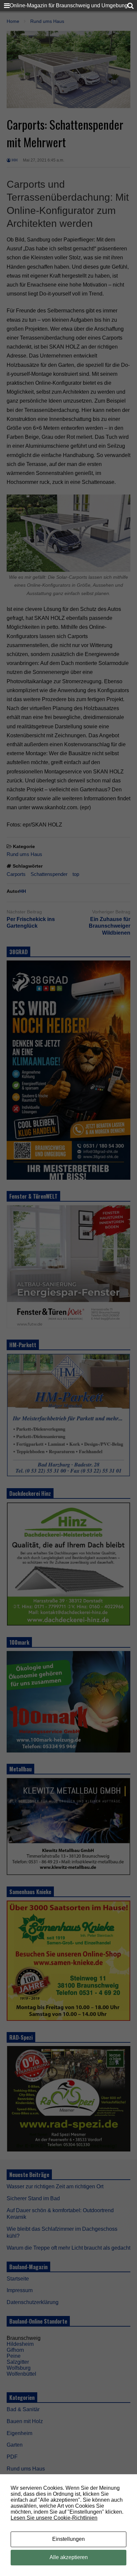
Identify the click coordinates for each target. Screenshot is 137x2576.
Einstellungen (68, 2539)
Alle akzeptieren (69, 2557)
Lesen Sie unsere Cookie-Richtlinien (54, 2518)
